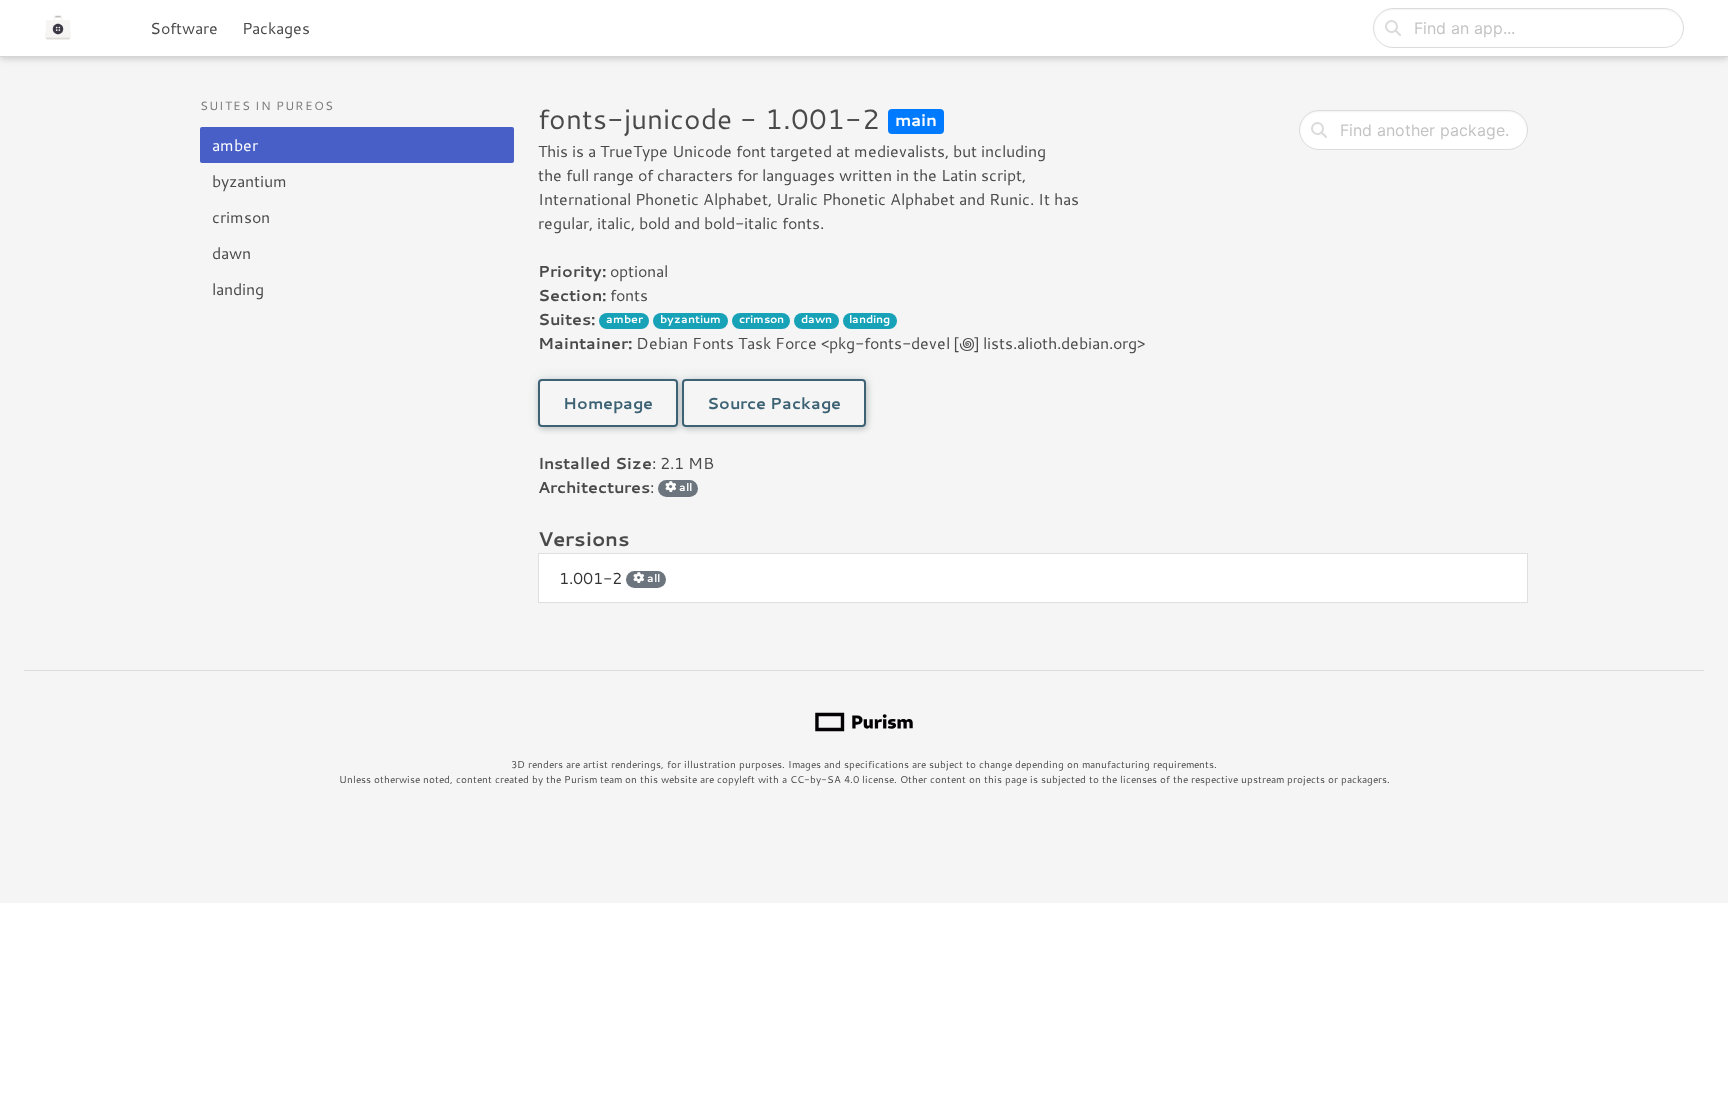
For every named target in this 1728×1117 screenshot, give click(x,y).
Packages (276, 27)
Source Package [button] (774, 402)
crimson (241, 216)
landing (238, 288)
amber (235, 144)
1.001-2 (609, 577)
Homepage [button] (608, 402)
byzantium (249, 180)
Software (184, 27)
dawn (231, 252)
